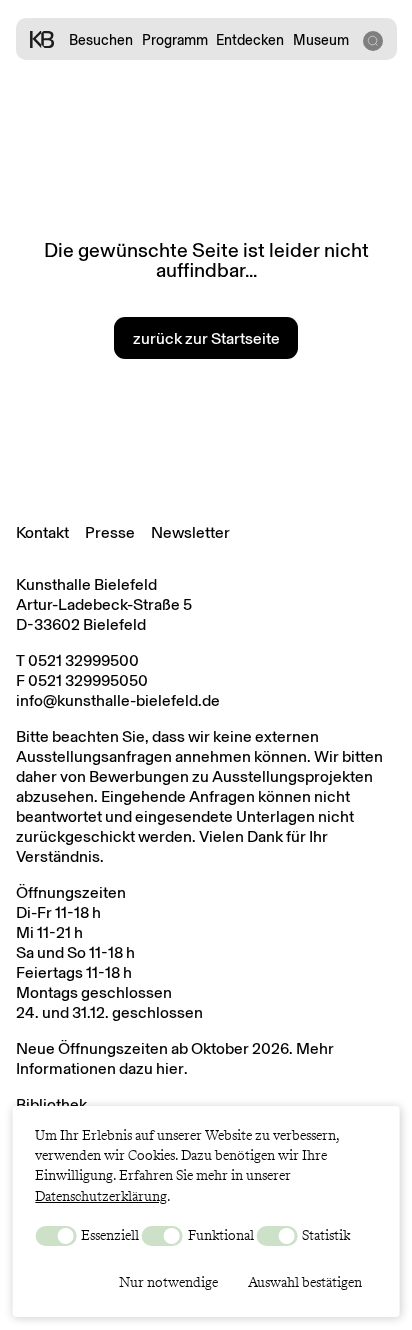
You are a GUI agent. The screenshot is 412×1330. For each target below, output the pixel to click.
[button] (371, 39)
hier (170, 1068)
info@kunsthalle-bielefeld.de (118, 700)
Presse (110, 532)
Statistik (324, 1235)
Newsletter (190, 532)
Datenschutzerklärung (101, 1196)
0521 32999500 (83, 660)
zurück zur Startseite (206, 338)
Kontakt (42, 532)
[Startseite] (42, 39)
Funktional (219, 1235)
